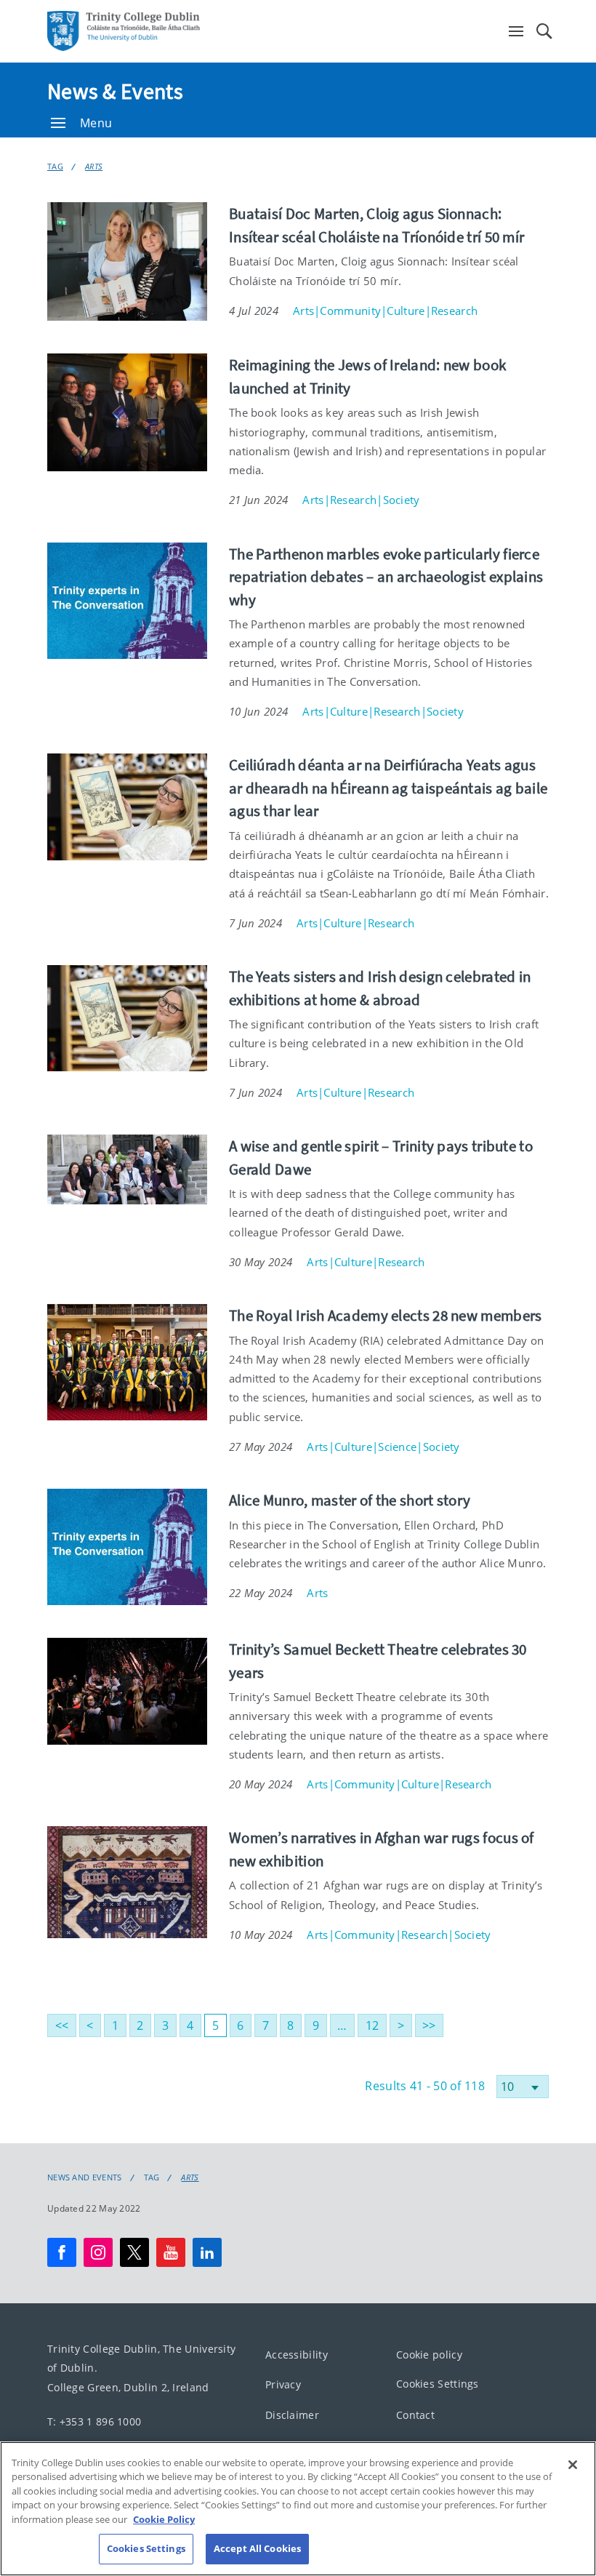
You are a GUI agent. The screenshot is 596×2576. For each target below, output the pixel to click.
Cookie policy (429, 2354)
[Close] (573, 2465)
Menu (96, 123)
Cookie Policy (164, 2519)
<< (62, 2025)
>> (429, 2025)
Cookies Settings (438, 2384)
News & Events (115, 91)
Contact (415, 2414)
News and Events (85, 2177)
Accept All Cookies (257, 2548)
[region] (298, 2509)
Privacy (283, 2384)
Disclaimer (292, 2414)
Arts (94, 166)
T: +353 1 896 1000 (94, 2421)
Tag (55, 166)
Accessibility (297, 2354)
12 (372, 2025)
